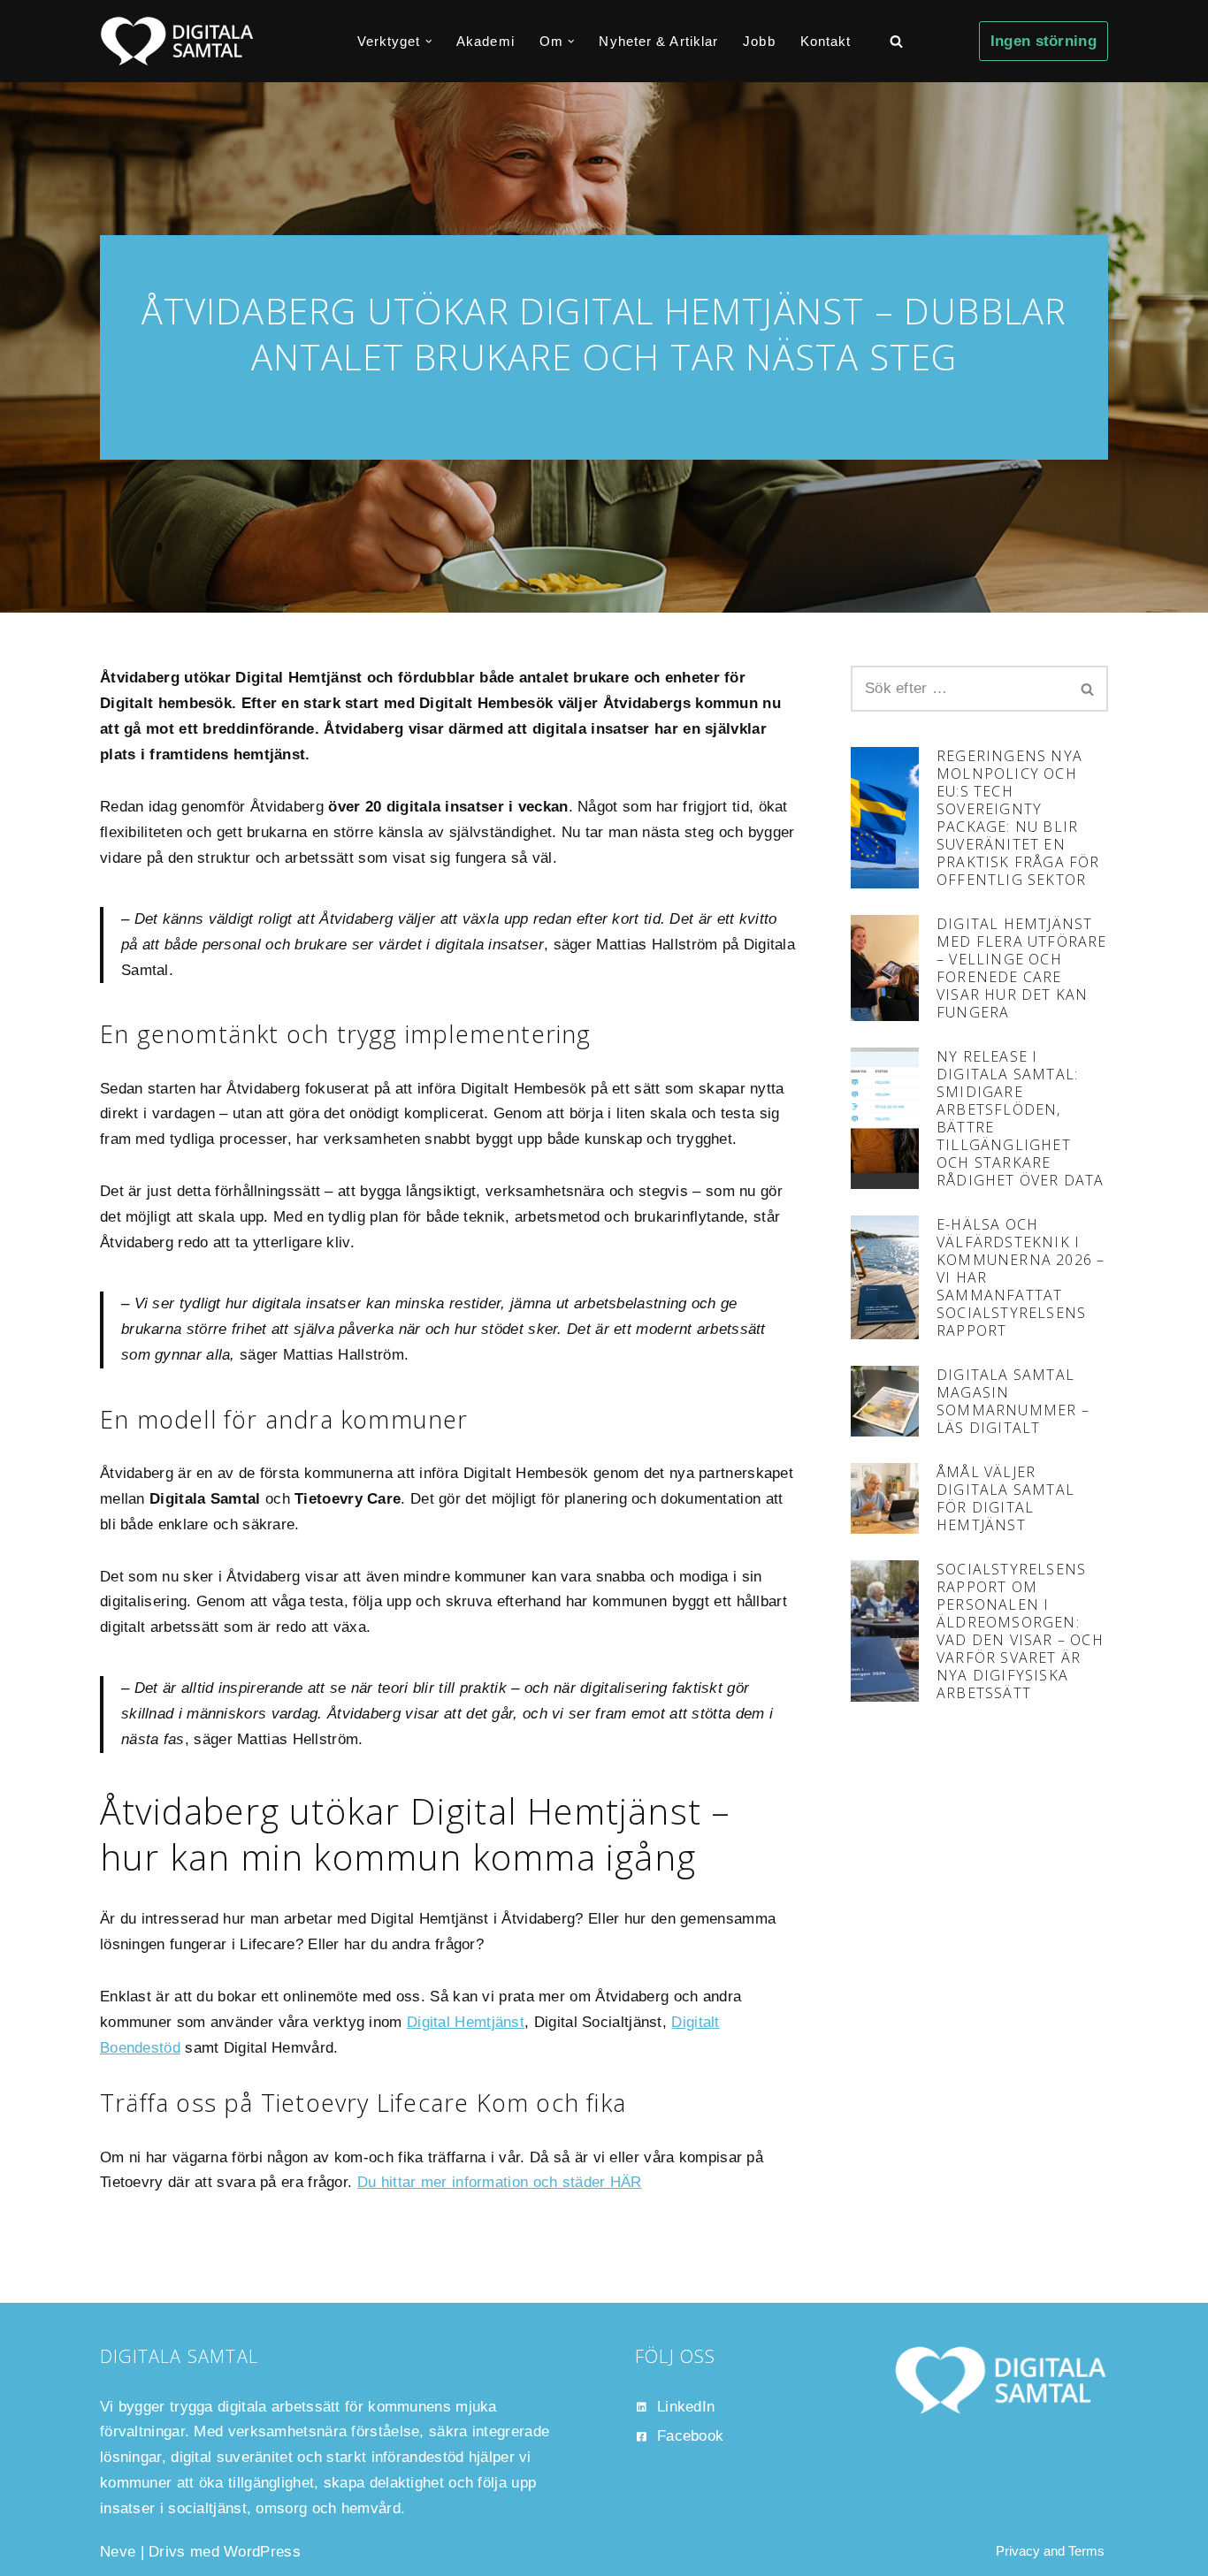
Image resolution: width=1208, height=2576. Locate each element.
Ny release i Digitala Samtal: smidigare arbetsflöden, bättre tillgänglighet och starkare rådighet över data (1021, 1118)
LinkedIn (686, 2407)
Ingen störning (1044, 41)
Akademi (485, 41)
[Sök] (896, 41)
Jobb (759, 41)
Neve (118, 2552)
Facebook (690, 2436)
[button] (429, 42)
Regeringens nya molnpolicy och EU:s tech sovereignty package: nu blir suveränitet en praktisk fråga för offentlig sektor (1018, 818)
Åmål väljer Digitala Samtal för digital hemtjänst (1005, 1498)
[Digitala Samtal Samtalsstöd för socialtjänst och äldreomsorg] (177, 41)
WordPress (262, 2552)
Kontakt (826, 41)
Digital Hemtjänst (466, 2022)
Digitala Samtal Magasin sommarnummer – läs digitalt (1013, 1401)
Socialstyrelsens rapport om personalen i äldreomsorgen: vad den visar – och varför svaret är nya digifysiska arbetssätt (1020, 1631)
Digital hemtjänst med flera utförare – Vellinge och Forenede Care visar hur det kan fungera (1022, 968)
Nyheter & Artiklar (658, 41)
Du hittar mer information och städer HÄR (500, 2182)
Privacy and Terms (1050, 2551)
